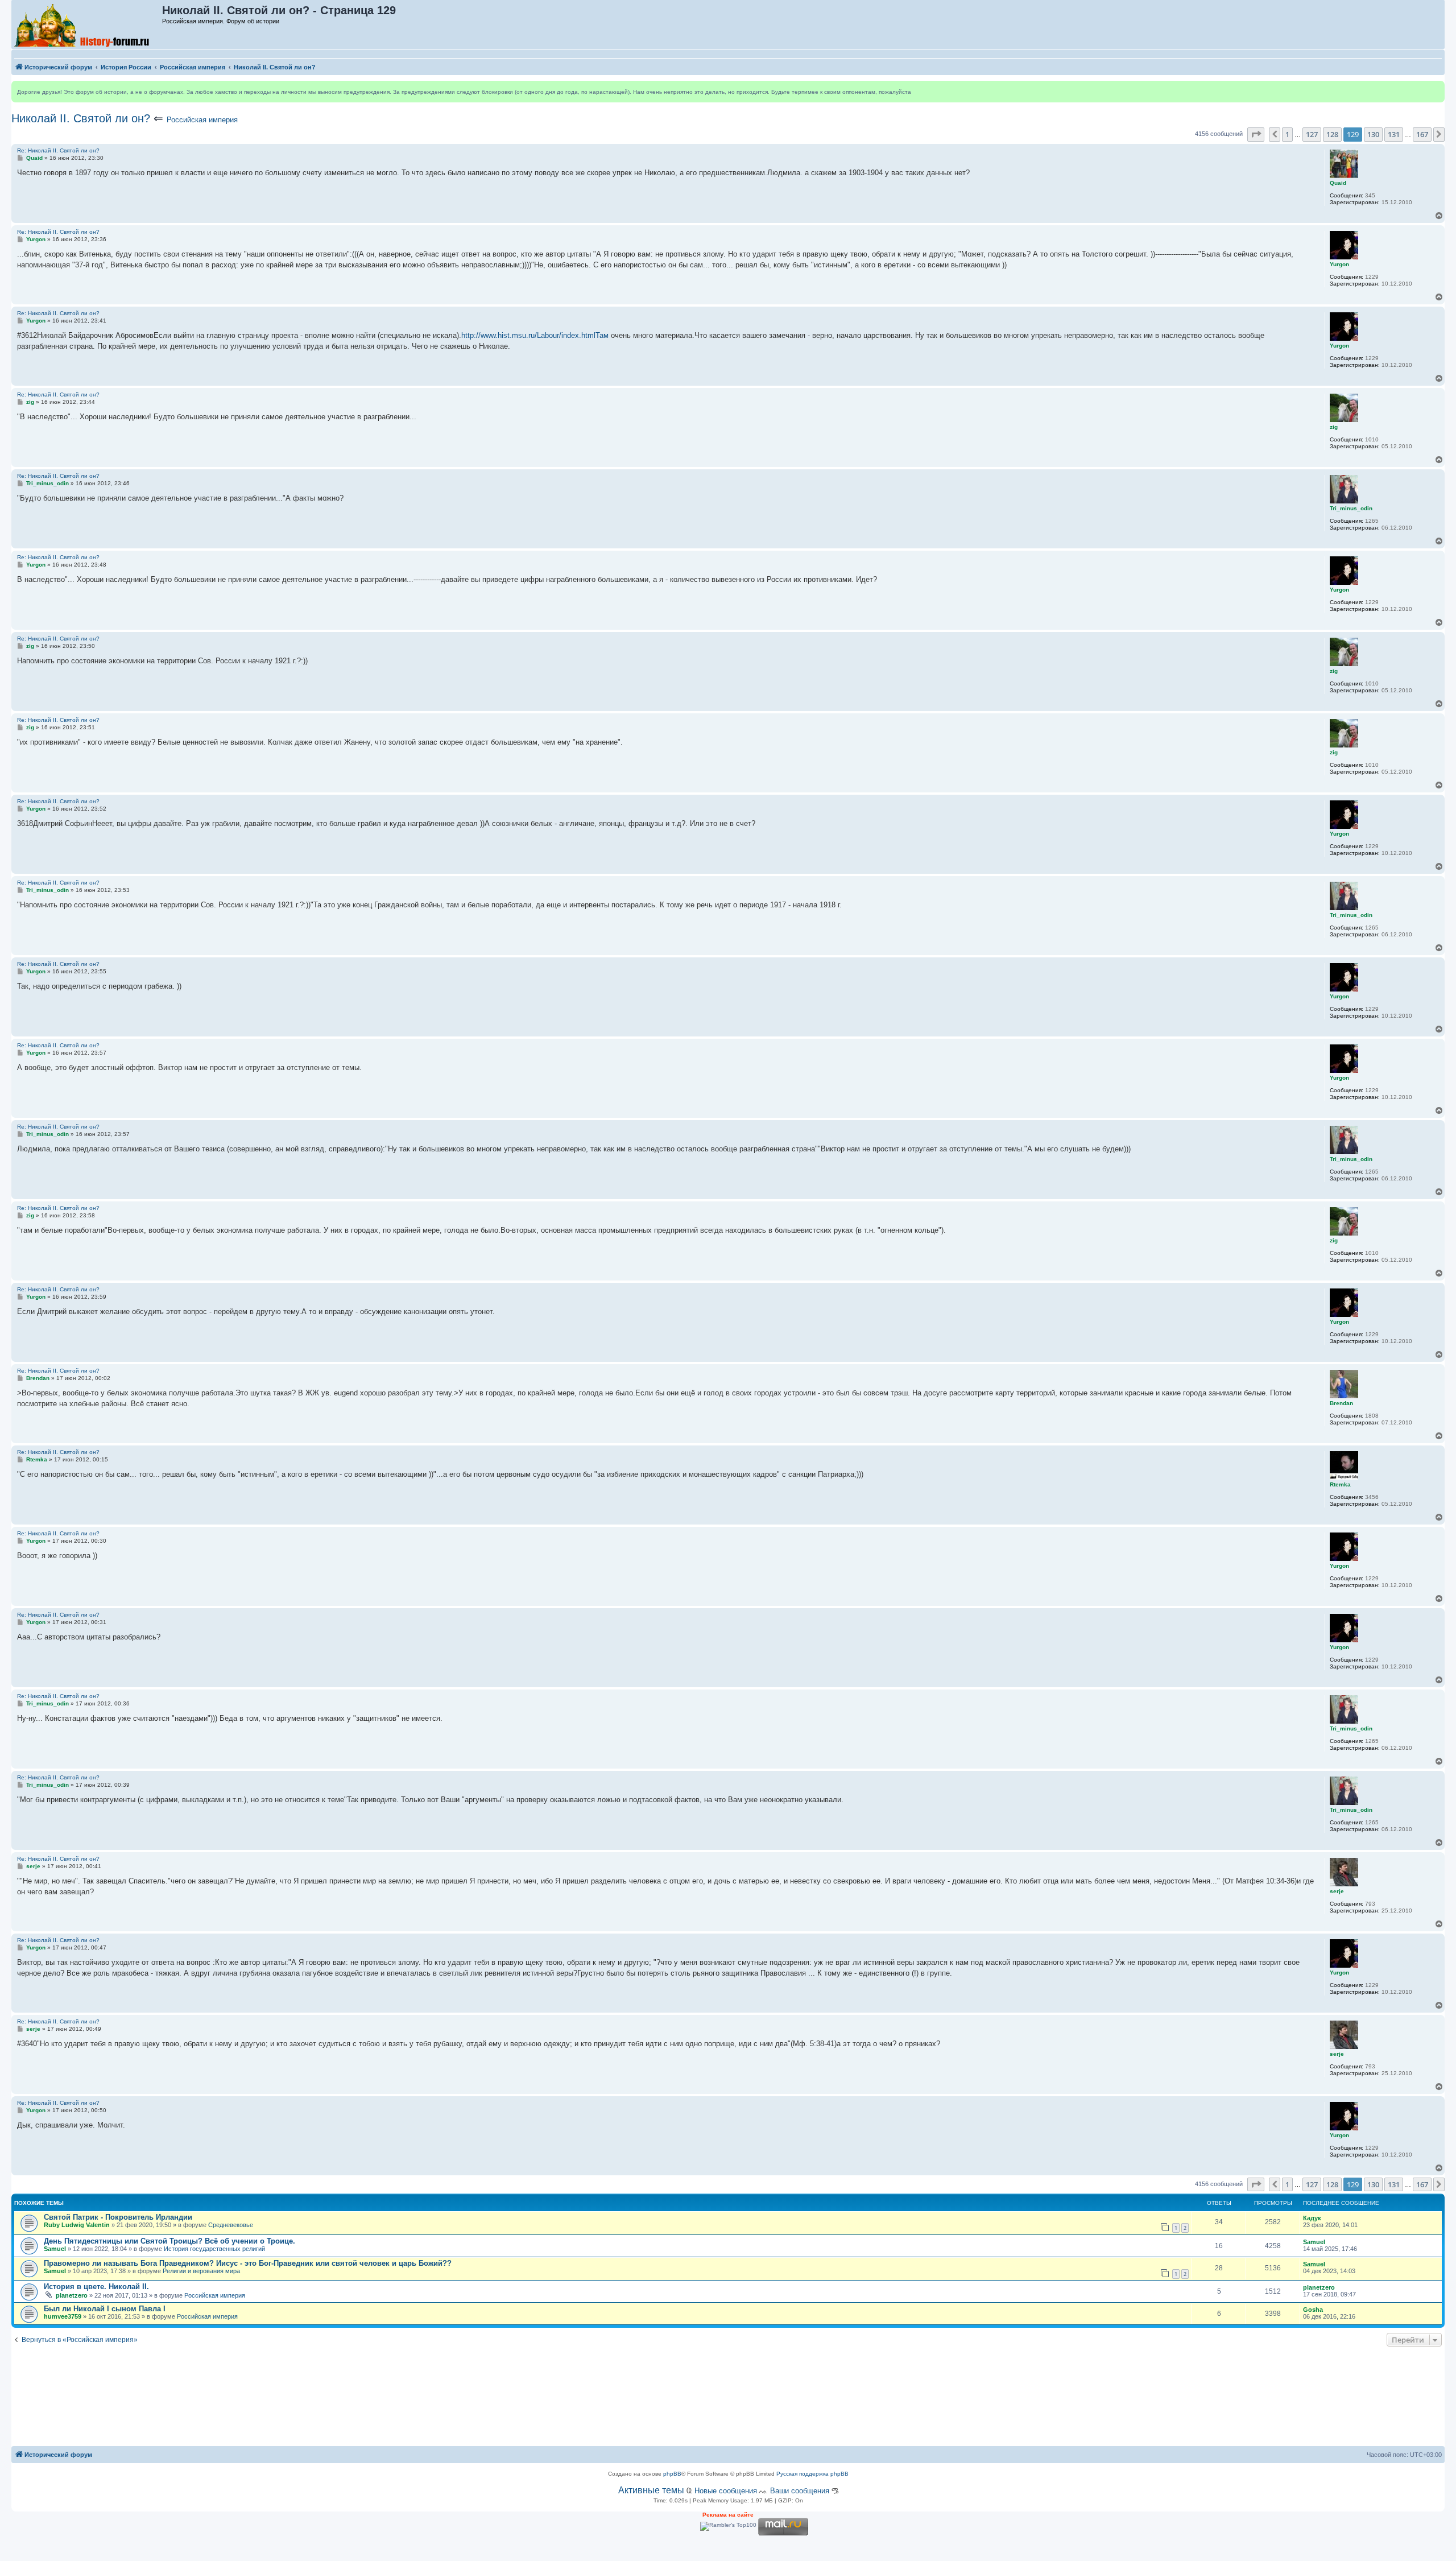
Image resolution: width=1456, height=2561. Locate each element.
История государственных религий (214, 2249)
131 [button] (1394, 134)
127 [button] (1312, 134)
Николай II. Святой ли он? (81, 118)
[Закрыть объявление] (1436, 90)
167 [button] (1422, 134)
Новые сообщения (726, 2491)
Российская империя (202, 120)
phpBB (672, 2474)
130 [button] (1373, 134)
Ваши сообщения (800, 2491)
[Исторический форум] (87, 24)
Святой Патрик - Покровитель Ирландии (118, 2217)
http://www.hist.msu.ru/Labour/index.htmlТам (535, 335)
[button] (1256, 134)
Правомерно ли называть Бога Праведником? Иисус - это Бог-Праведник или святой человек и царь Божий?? (248, 2263)
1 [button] (1287, 134)
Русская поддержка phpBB (812, 2474)
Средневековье (231, 2225)
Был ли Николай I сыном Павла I (105, 2309)
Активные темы (651, 2490)
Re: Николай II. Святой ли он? (58, 150)
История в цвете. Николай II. (96, 2287)
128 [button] (1332, 134)
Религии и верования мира (201, 2271)
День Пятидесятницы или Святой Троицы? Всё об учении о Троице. (169, 2241)
